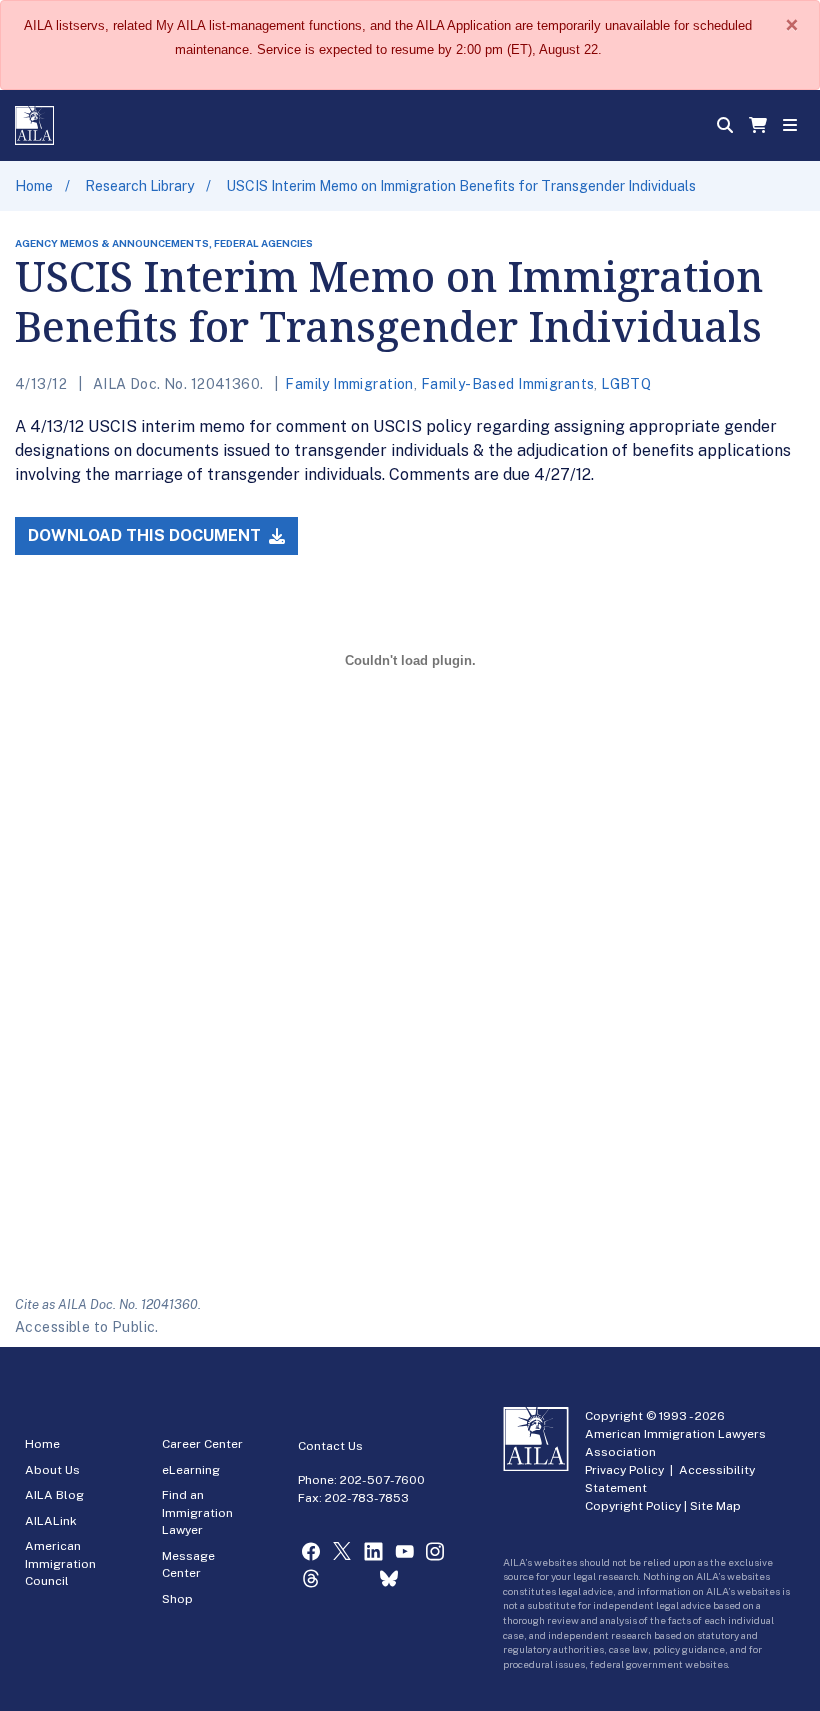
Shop (177, 1599)
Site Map (715, 1506)
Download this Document (146, 535)
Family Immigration (349, 384)
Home (34, 186)
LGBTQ (626, 384)
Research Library (139, 186)
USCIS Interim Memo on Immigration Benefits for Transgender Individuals (461, 186)
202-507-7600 (382, 1480)
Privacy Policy (624, 1470)
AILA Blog (54, 1495)
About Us (52, 1470)
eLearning (191, 1470)
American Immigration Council (60, 1563)
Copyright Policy (633, 1506)
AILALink (51, 1521)
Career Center (202, 1444)
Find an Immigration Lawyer (197, 1512)
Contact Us (330, 1446)
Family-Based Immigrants (508, 384)
